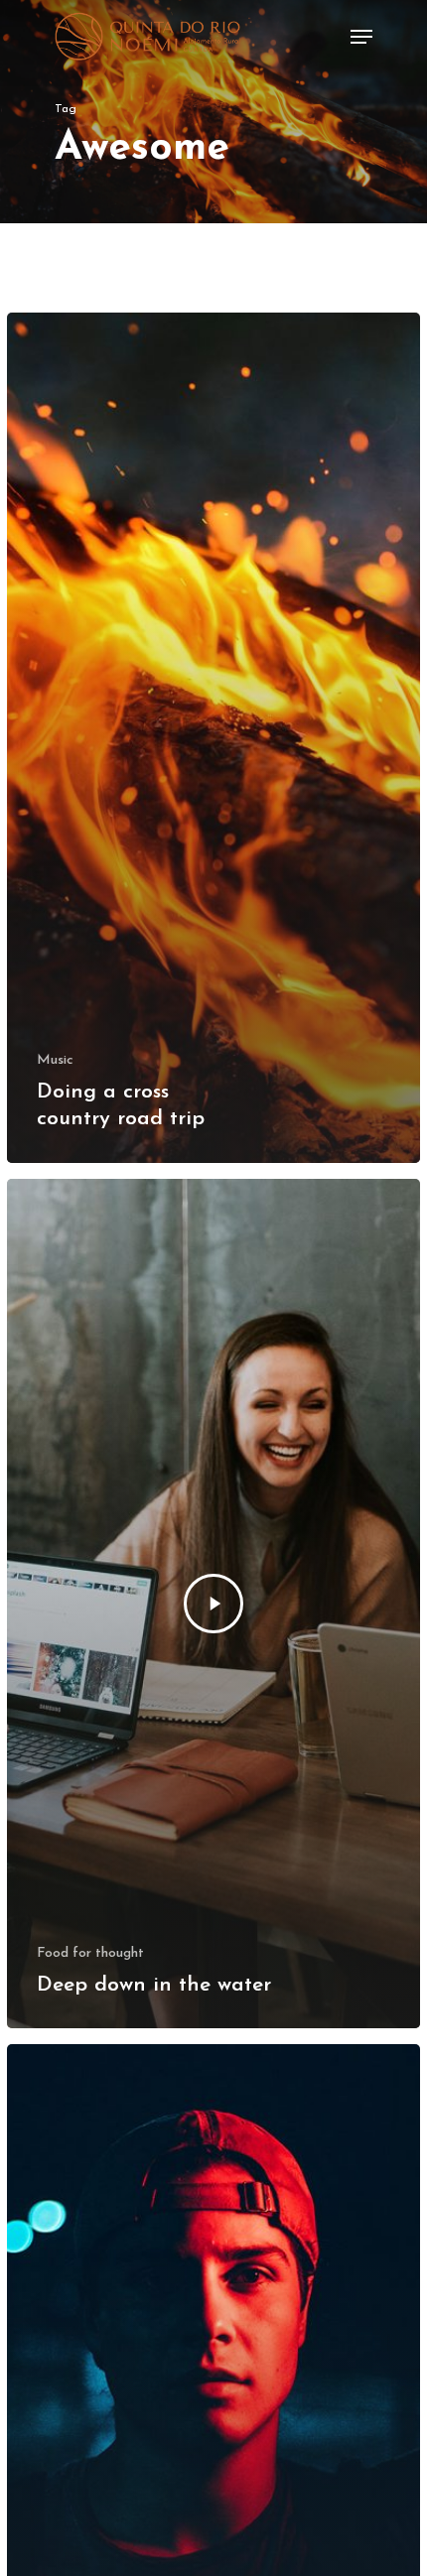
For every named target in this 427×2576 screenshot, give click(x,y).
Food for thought (90, 1953)
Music (55, 1060)
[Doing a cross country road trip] (213, 738)
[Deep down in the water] (213, 1604)
